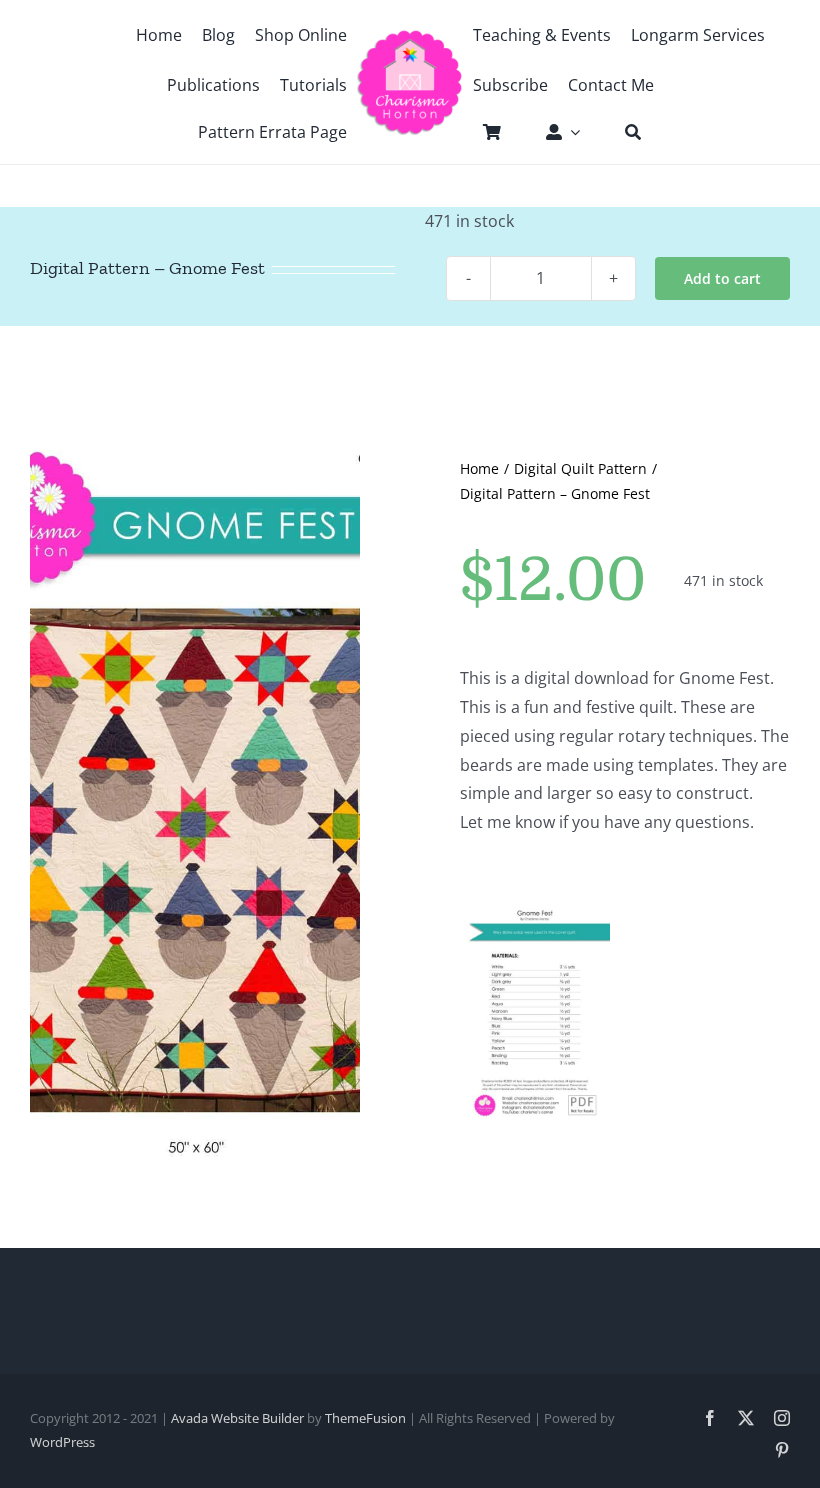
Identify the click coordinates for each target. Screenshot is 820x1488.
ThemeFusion (365, 1418)
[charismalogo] (410, 37)
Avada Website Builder (237, 1418)
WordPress (62, 1442)
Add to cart (722, 278)
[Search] (623, 132)
